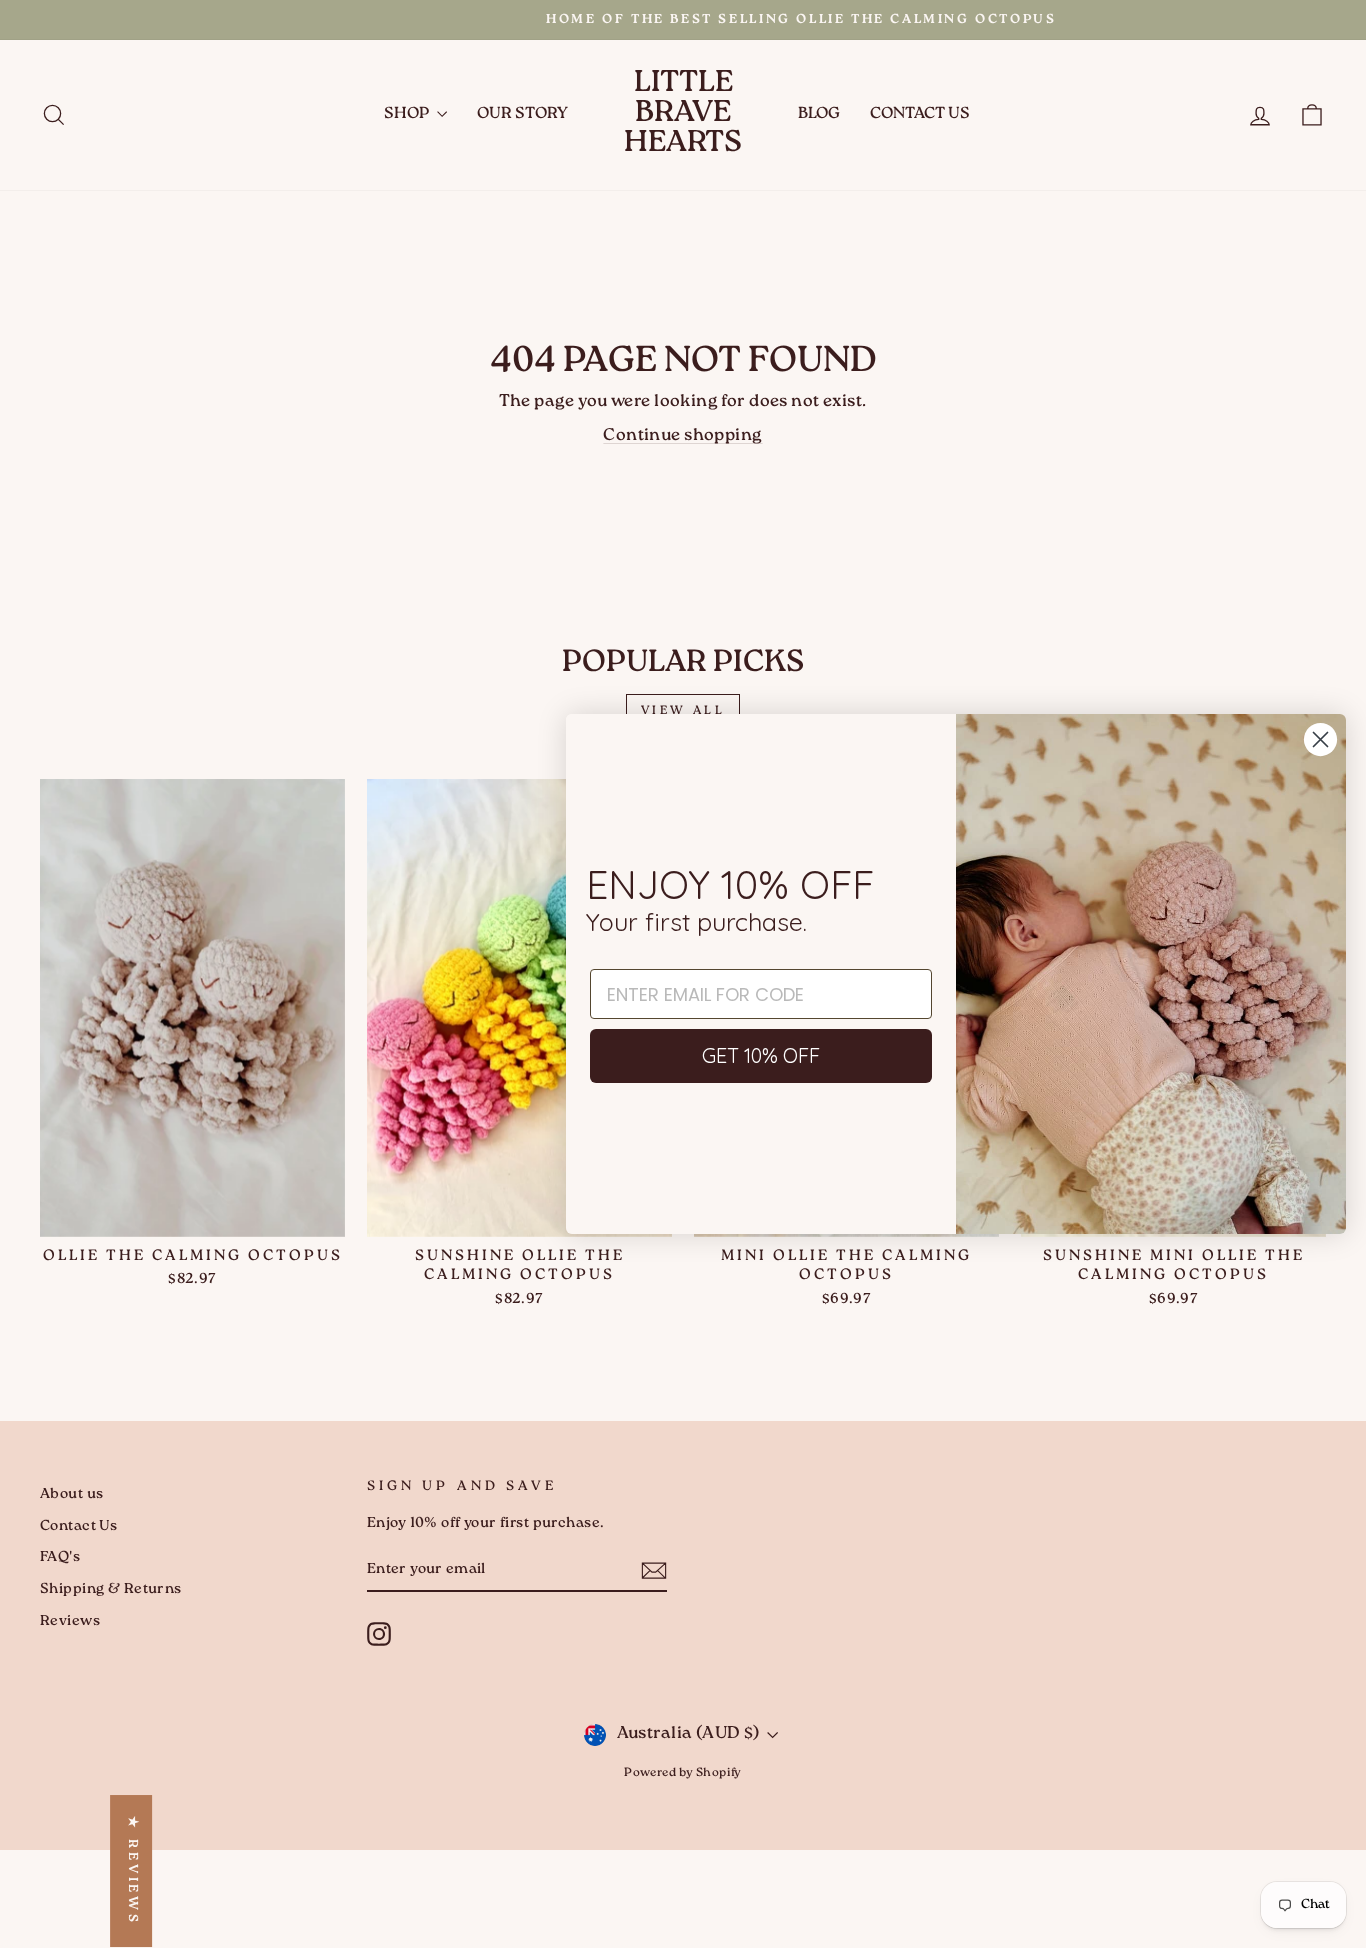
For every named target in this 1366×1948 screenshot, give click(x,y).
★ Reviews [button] (131, 1871)
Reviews (70, 1621)
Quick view (193, 1213)
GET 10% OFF (761, 1055)
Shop (408, 114)
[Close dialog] (1320, 739)
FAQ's (60, 1557)
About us (71, 1494)
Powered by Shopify (683, 1773)
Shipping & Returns (111, 1589)
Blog (819, 114)
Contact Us (920, 114)
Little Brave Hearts (683, 114)
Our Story (522, 114)
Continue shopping (682, 436)
